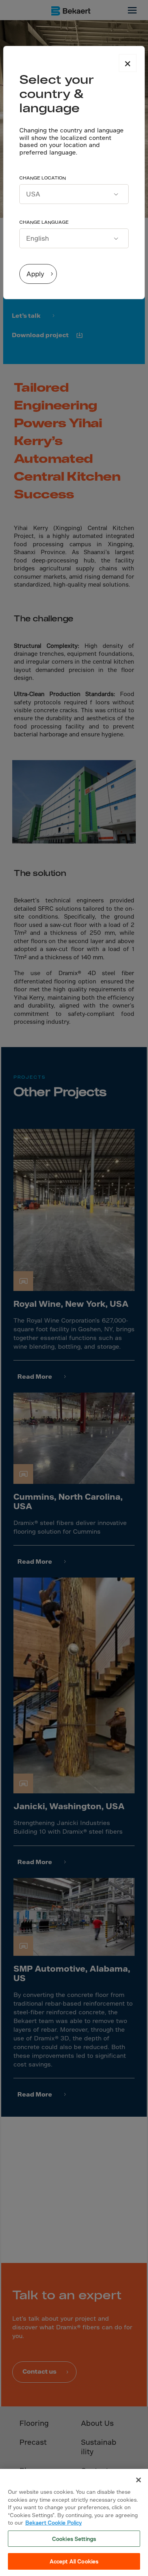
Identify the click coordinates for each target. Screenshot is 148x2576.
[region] (74, 2522)
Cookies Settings (74, 2539)
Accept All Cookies (74, 2561)
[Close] (139, 2480)
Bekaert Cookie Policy (53, 2522)
